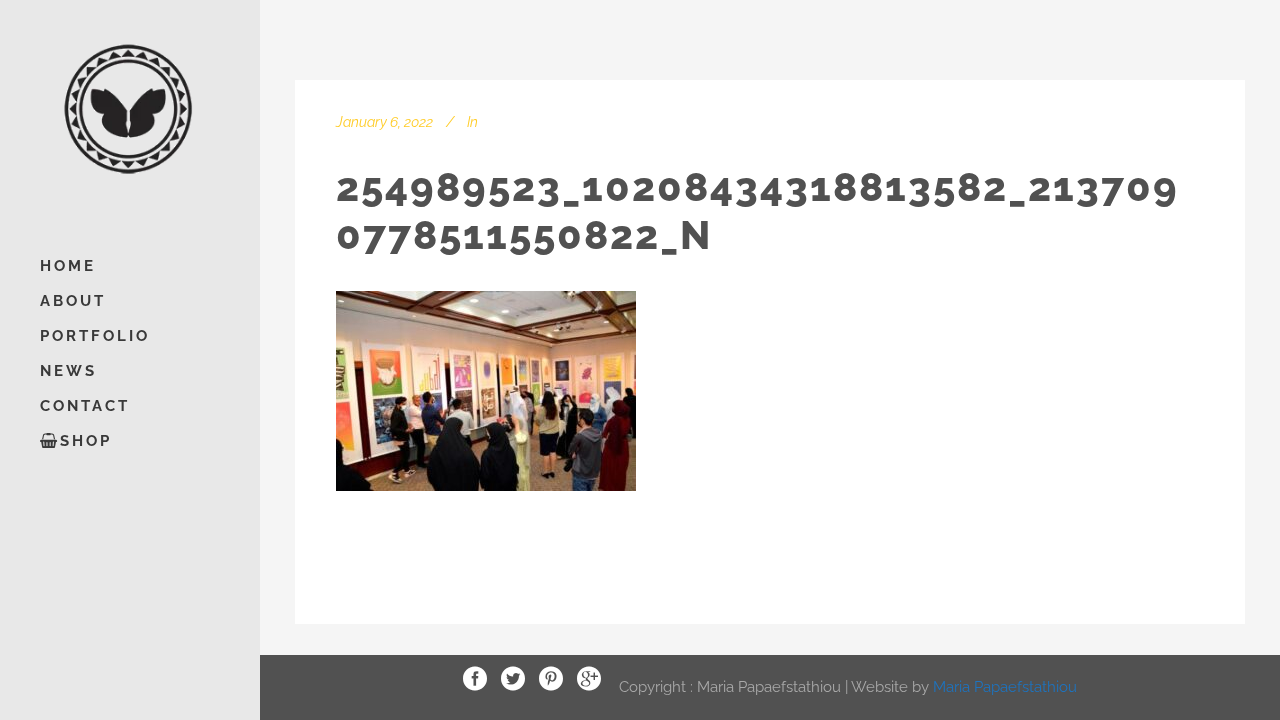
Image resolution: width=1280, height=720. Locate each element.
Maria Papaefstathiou (1005, 686)
